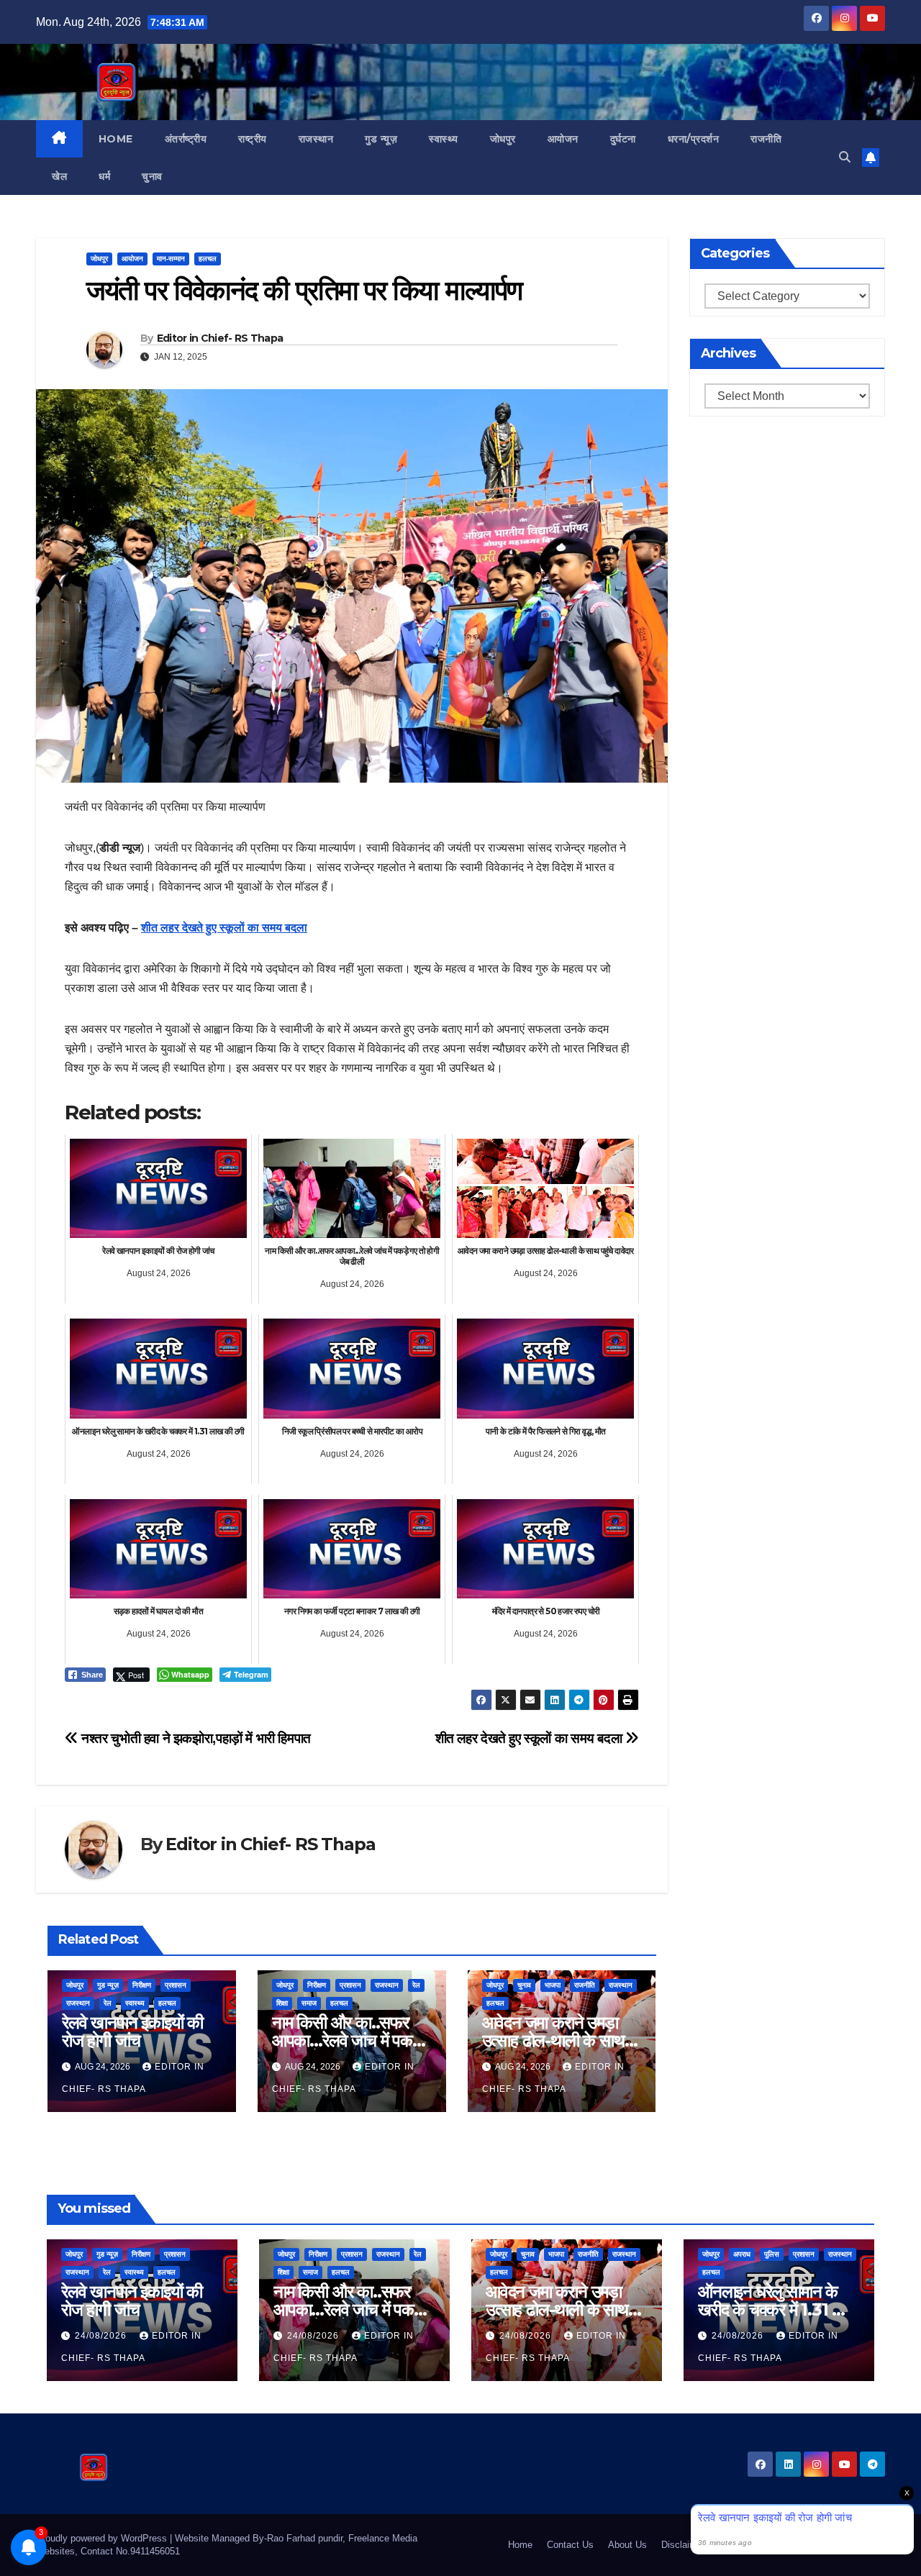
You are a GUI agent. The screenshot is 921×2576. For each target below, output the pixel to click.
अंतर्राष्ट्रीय (186, 139)
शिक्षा (282, 2003)
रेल (108, 2003)
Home (116, 139)
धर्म (104, 176)
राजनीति (766, 139)
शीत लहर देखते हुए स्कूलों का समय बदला (224, 928)
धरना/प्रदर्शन (694, 139)
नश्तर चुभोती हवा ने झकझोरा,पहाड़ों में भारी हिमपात (195, 1738)
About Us (627, 2545)
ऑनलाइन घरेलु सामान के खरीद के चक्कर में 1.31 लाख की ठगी (779, 2309)
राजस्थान (316, 139)
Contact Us (570, 2545)
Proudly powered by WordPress (103, 2538)
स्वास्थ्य (444, 139)
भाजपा (553, 1985)
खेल (59, 176)
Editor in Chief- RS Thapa (220, 338)
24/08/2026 (102, 2336)
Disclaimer (683, 2545)
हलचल (208, 259)
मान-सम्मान (171, 259)
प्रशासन (176, 1985)
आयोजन (563, 139)
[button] (845, 157)
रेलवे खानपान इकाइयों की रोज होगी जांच (132, 2031)
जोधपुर (503, 139)
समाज (309, 2003)
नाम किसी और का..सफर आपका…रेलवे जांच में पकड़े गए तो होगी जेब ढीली (347, 2040)
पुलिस (772, 2254)
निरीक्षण (142, 1985)
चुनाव (152, 176)
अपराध (742, 2254)
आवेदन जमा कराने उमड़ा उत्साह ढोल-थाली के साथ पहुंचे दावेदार (553, 2040)
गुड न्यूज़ (381, 139)
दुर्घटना (623, 139)
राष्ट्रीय (253, 139)
